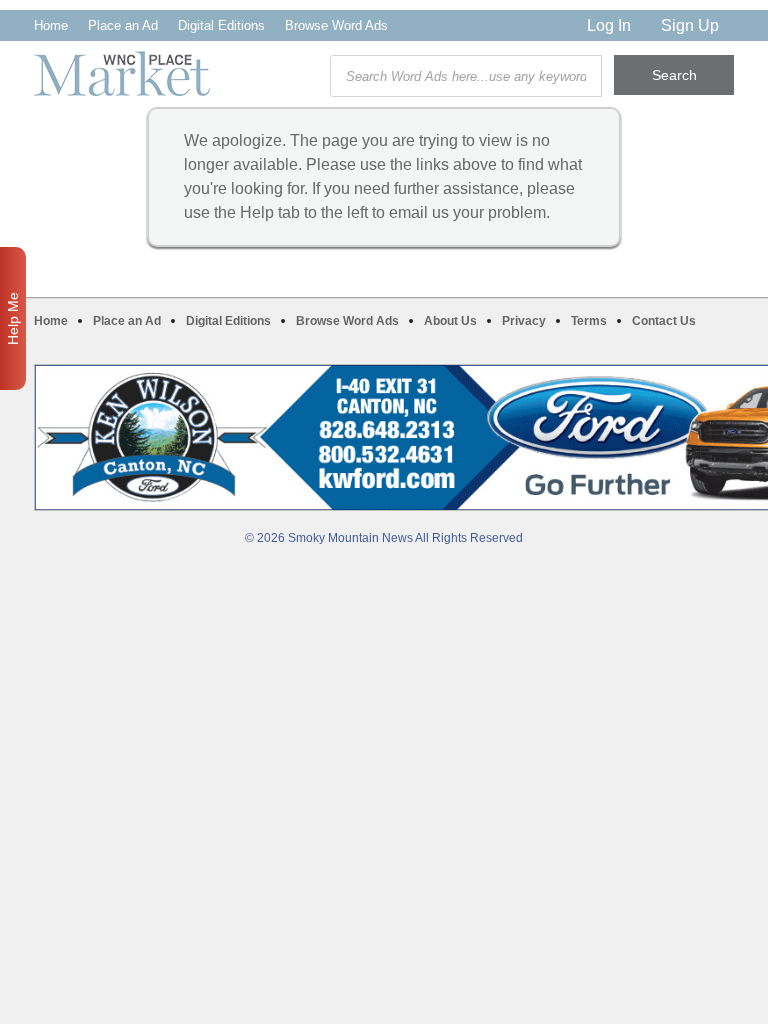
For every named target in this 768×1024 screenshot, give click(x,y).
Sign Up (690, 25)
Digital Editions (221, 25)
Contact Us (664, 321)
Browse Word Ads (336, 25)
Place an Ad (123, 25)
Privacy (524, 321)
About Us (450, 321)
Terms (589, 321)
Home (51, 25)
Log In (609, 25)
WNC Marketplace (122, 73)
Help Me (13, 318)
